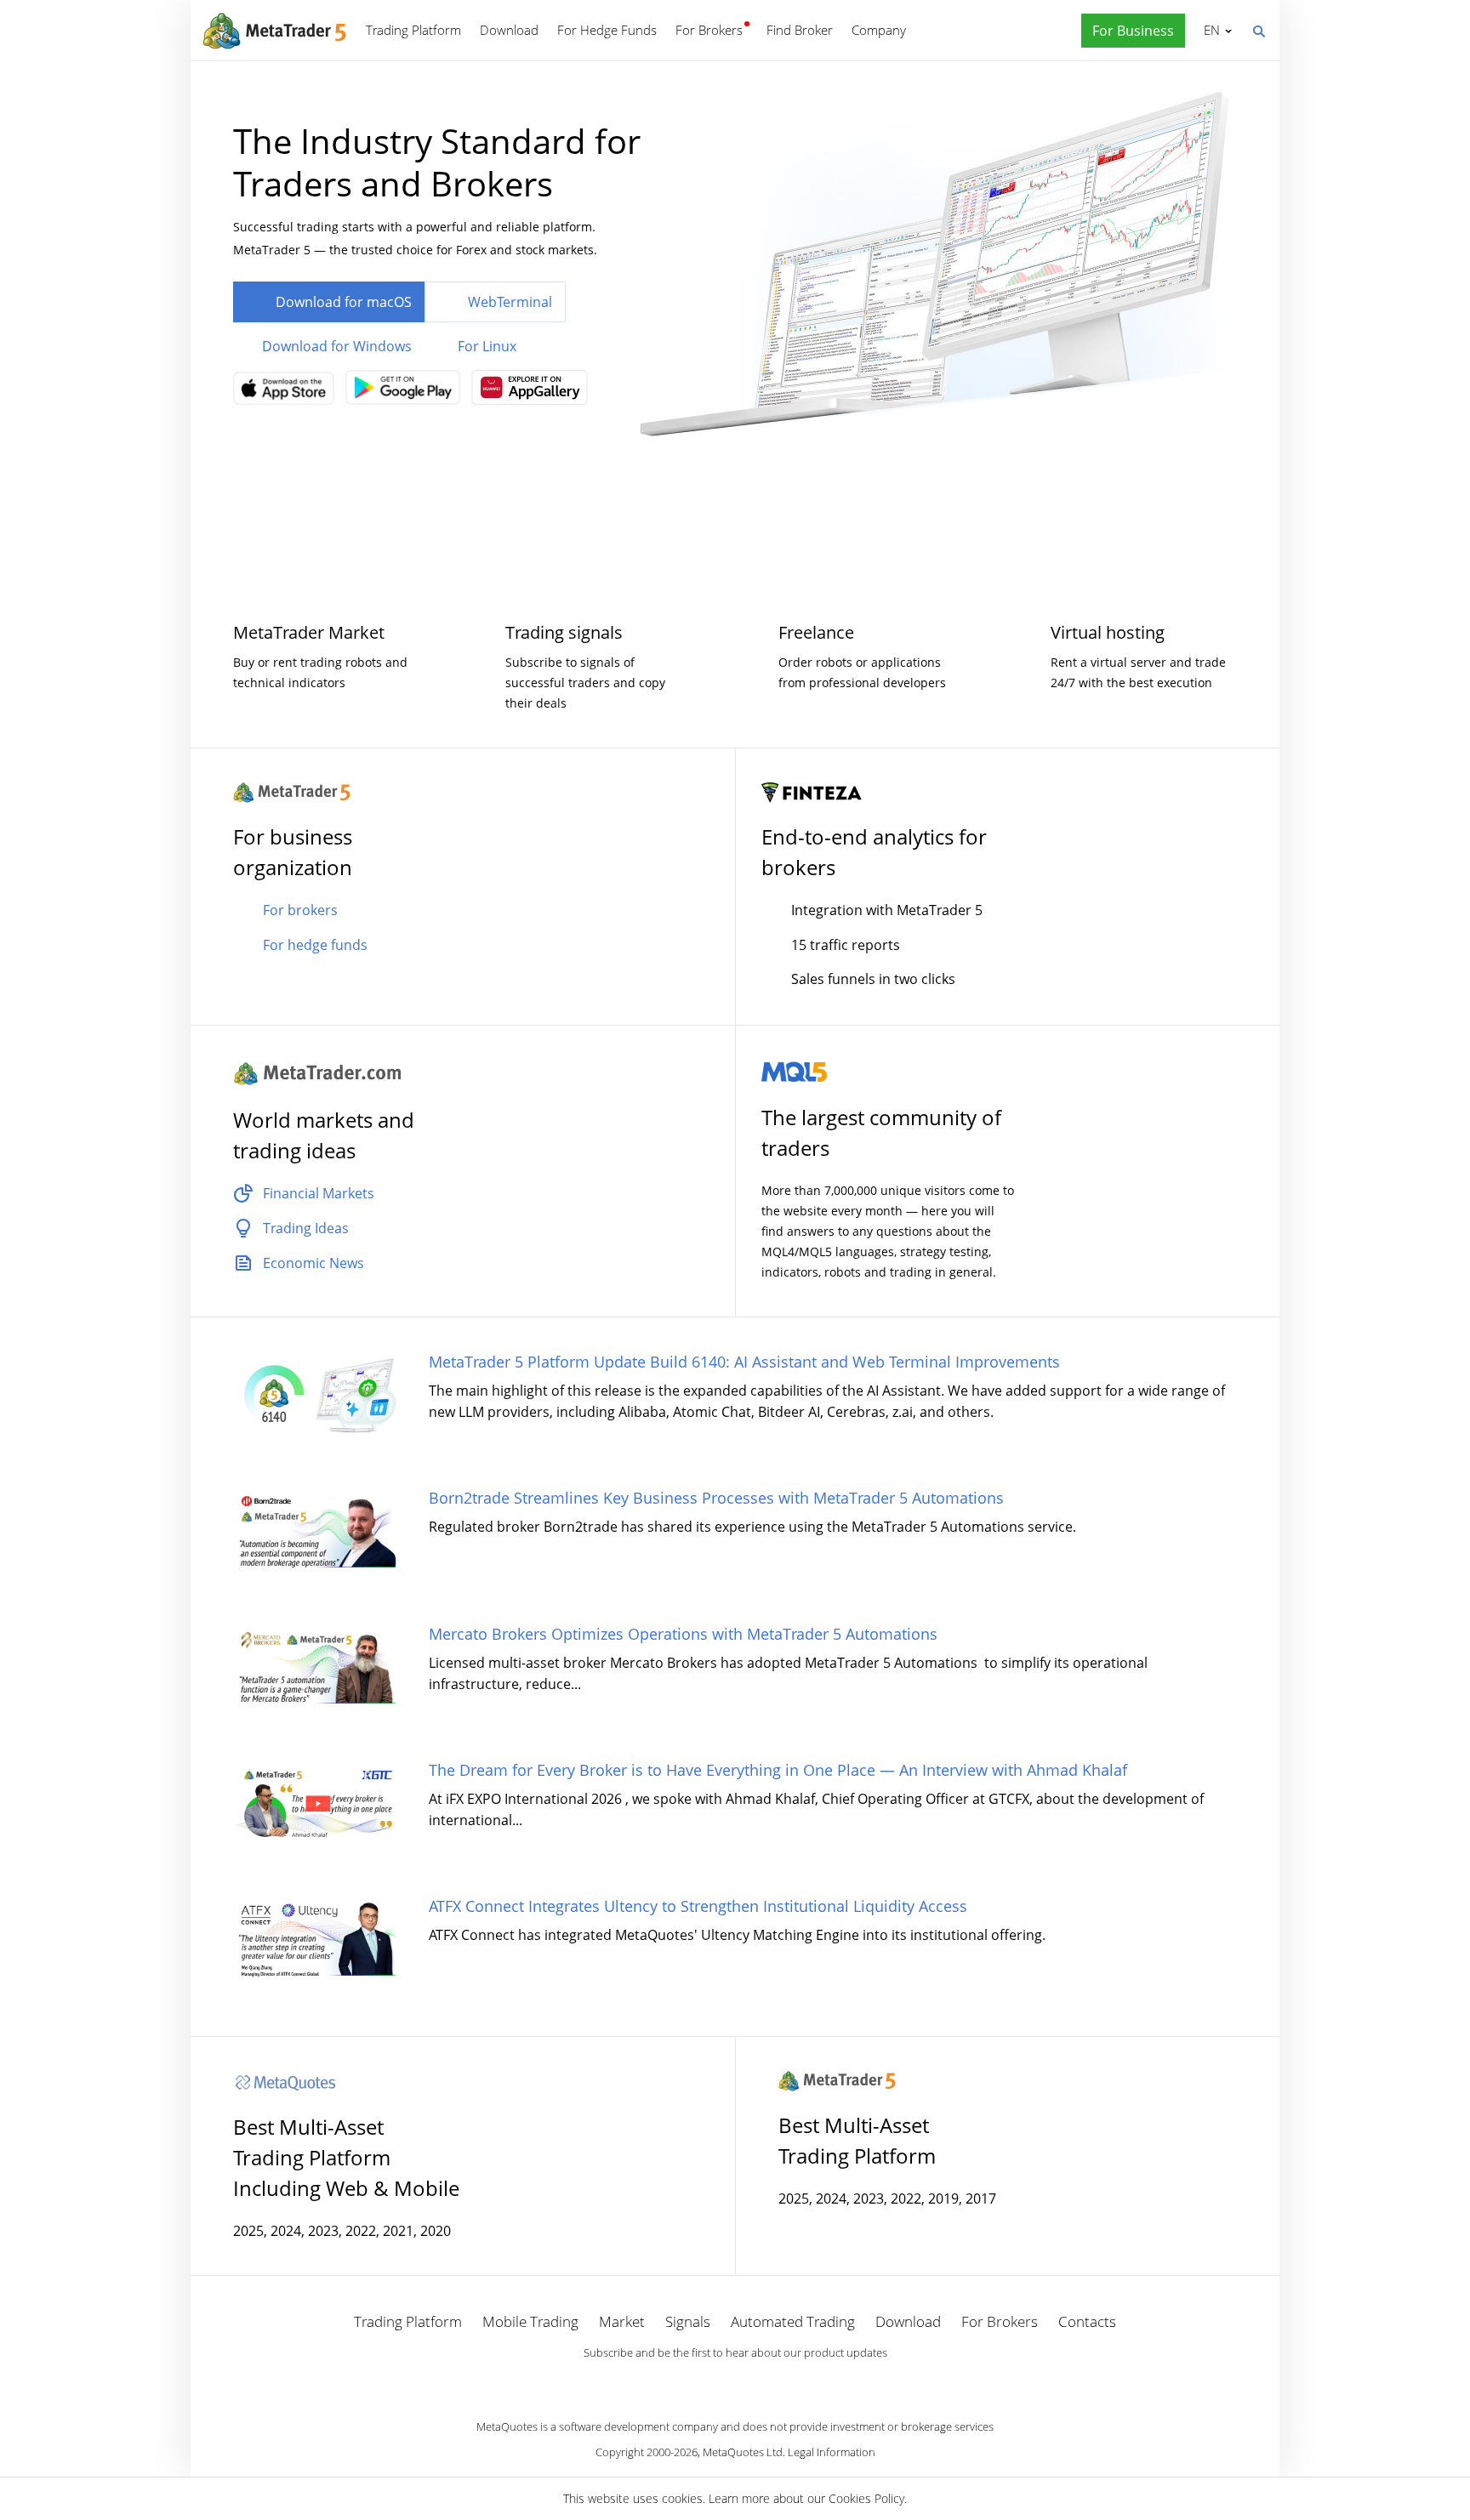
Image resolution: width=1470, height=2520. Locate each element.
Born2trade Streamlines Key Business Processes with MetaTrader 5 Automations (716, 1498)
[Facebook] (708, 2382)
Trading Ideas (306, 1228)
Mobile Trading (530, 2321)
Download (509, 30)
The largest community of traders (881, 1132)
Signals (688, 2321)
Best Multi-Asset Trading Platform (857, 2140)
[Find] (1258, 30)
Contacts (1087, 2321)
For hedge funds (315, 945)
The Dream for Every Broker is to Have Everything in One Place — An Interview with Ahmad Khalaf (778, 1770)
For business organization (293, 852)
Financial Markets (319, 1193)
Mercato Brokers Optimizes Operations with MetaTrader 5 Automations (683, 1634)
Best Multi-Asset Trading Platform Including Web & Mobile (346, 2157)
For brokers (300, 910)
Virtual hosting (1108, 632)
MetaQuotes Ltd (743, 2452)
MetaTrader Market (309, 632)
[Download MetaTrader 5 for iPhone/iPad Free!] (288, 394)
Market (622, 2321)
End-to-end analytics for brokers (874, 852)
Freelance (816, 632)
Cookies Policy (866, 2498)
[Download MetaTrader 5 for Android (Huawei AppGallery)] (534, 393)
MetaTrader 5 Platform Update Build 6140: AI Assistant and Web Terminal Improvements (744, 1362)
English (1209, 30)
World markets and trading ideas (324, 1135)
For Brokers (709, 30)
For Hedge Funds (607, 30)
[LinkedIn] (735, 2382)
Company (879, 30)
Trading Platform (413, 30)
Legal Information (832, 2452)
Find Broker (800, 30)
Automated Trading (793, 2321)
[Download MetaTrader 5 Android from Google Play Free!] (407, 393)
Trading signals (564, 632)
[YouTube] (762, 2382)
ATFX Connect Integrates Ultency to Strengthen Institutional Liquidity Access (698, 1906)
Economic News (313, 1263)
